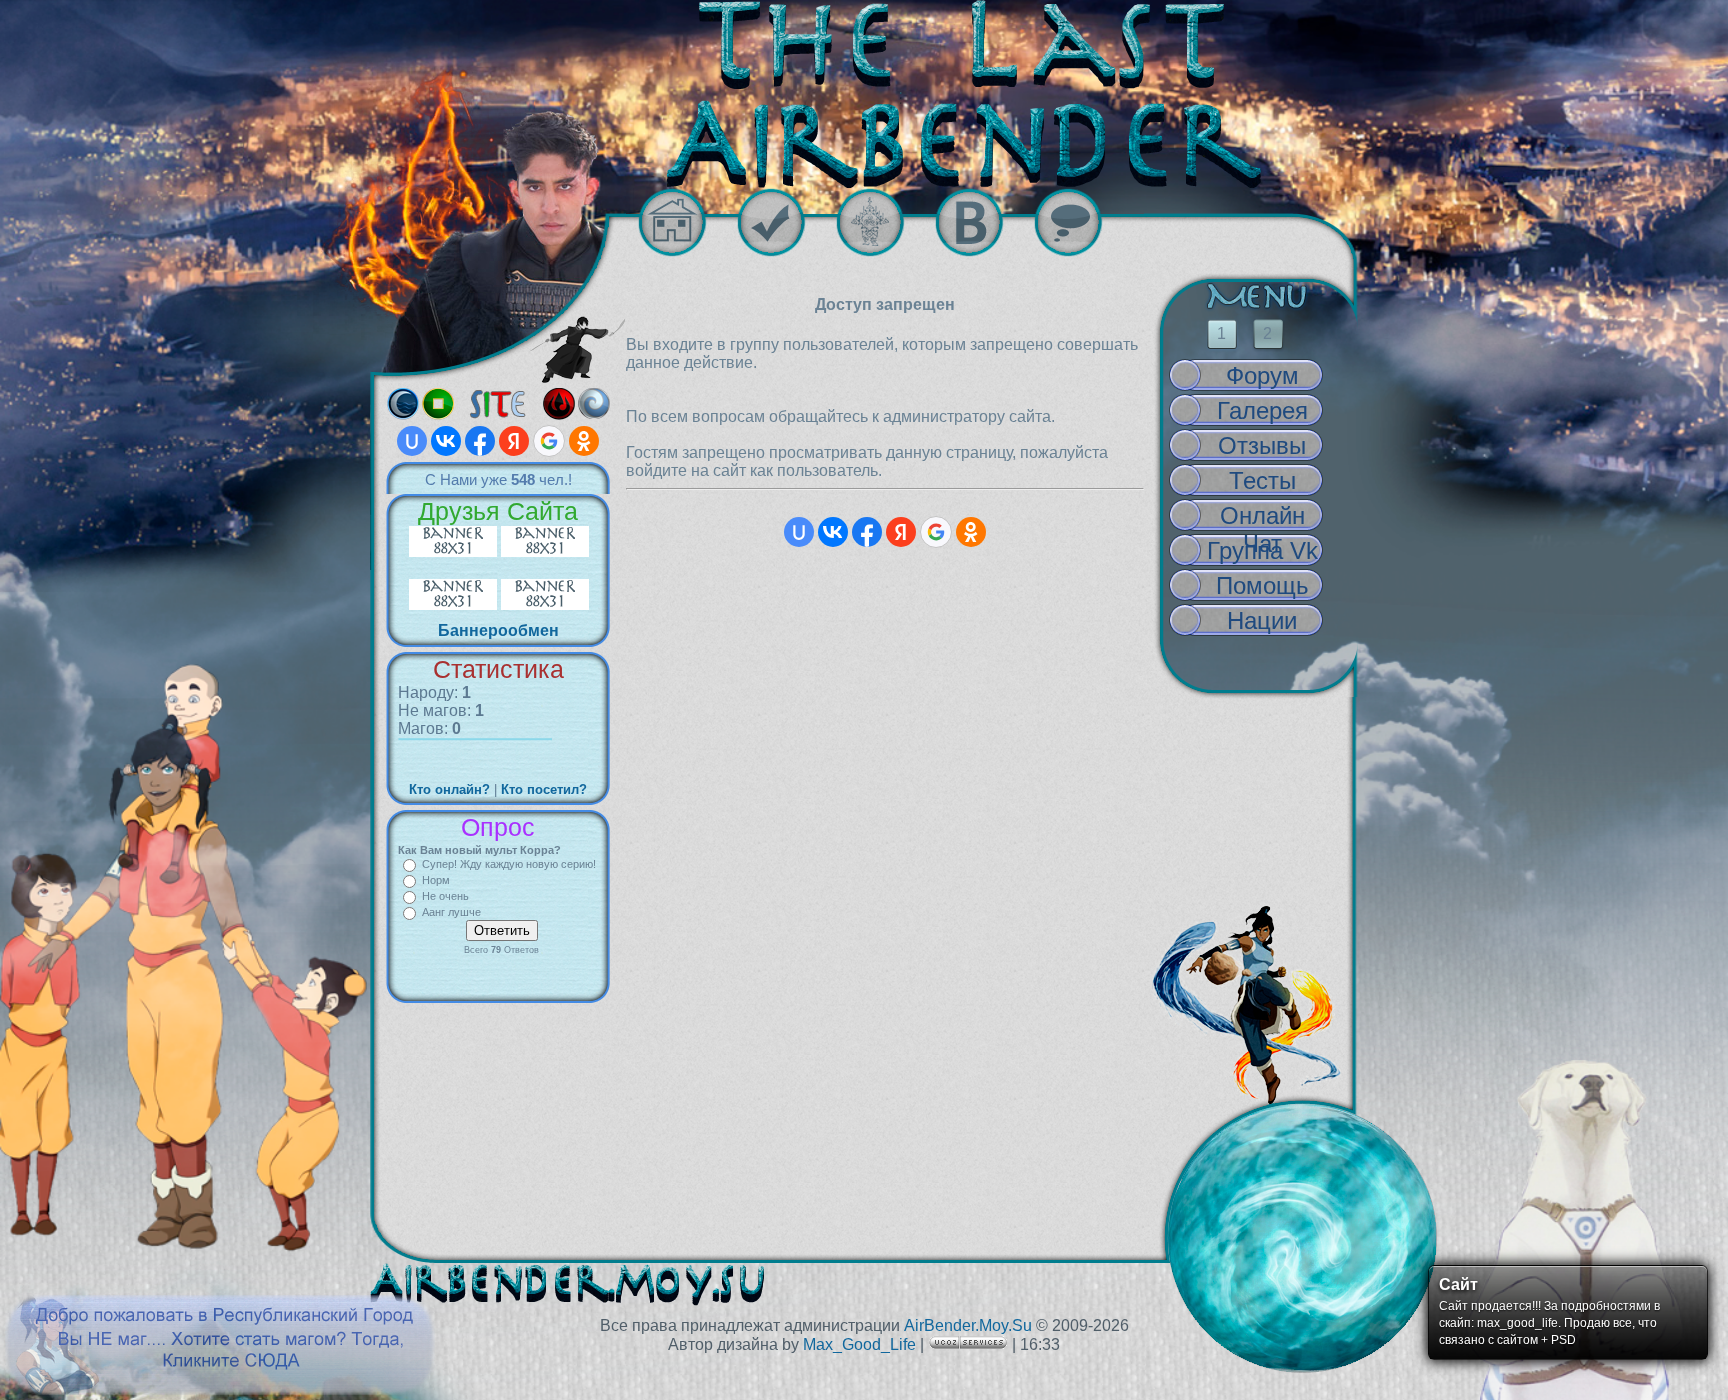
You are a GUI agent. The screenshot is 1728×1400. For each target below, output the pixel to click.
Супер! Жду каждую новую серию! (509, 864)
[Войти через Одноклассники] (584, 441)
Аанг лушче (451, 912)
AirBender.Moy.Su (968, 1325)
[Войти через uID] (412, 441)
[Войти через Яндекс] (514, 441)
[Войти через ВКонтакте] (446, 441)
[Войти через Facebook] (480, 441)
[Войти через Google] (549, 441)
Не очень (445, 896)
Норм (436, 880)
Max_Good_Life (859, 1344)
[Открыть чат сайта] (1083, 222)
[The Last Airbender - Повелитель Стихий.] (864, 94)
